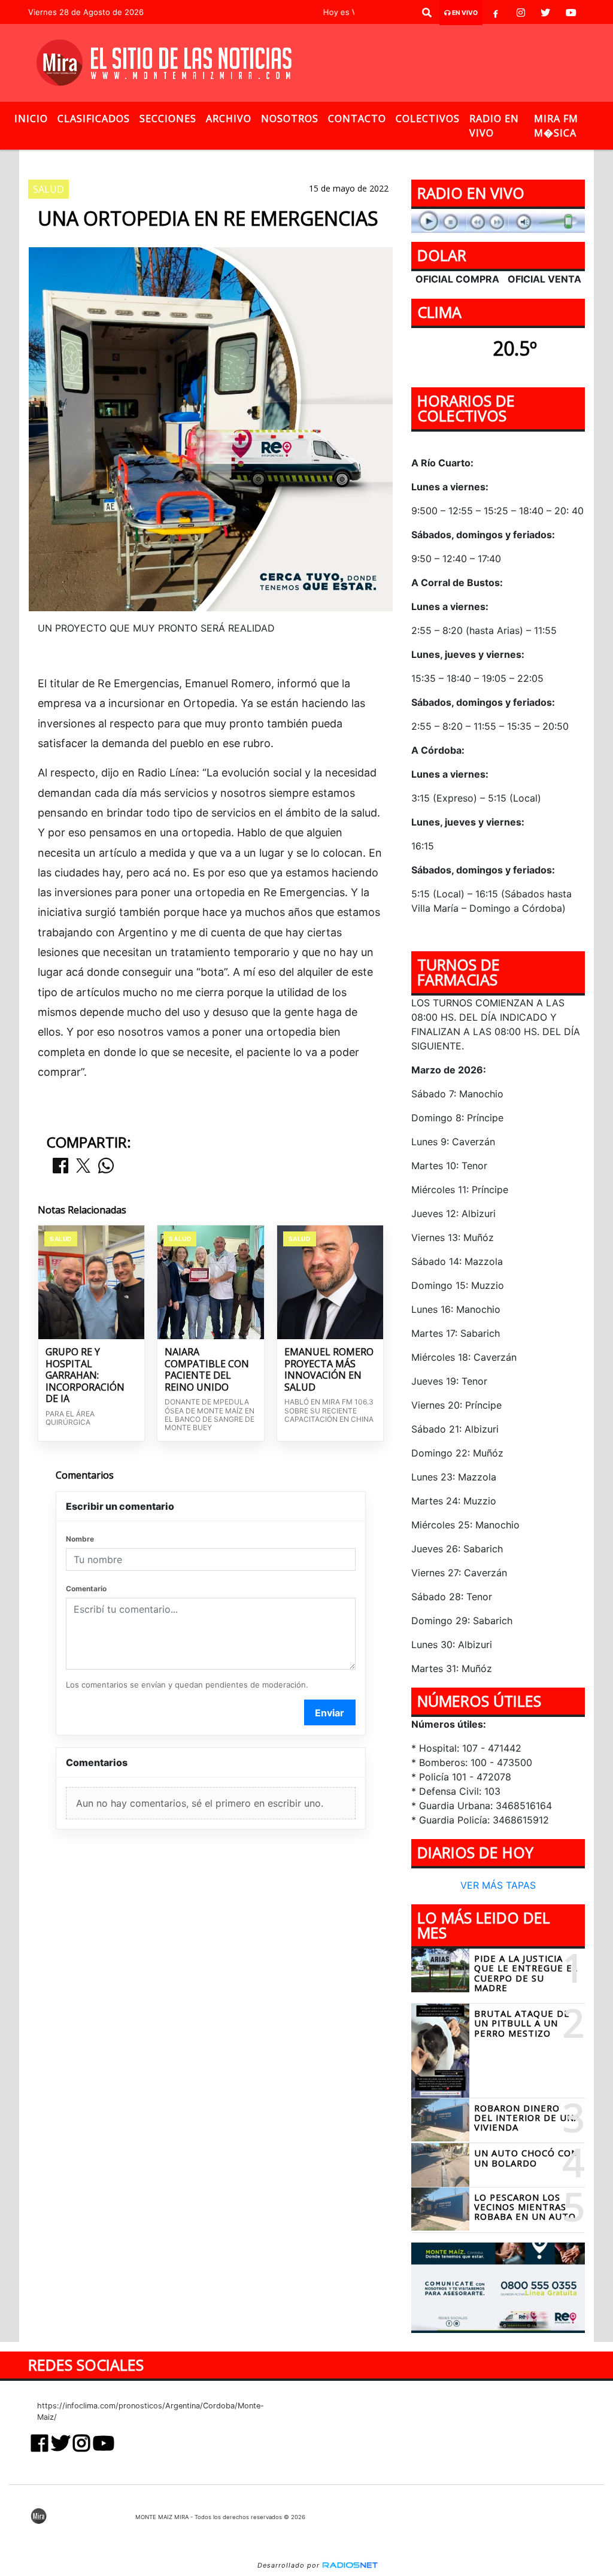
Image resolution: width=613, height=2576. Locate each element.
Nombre (80, 1539)
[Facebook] (496, 13)
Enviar (330, 1713)
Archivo (229, 119)
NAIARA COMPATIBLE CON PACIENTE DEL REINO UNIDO (207, 1370)
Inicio (31, 119)
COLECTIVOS (428, 119)
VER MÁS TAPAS (498, 1885)
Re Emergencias (265, 160)
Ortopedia (190, 160)
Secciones (168, 119)
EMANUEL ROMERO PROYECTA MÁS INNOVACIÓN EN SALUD (329, 1370)
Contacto (357, 119)
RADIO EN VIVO (494, 126)
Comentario (86, 1589)
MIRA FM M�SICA (556, 126)
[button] (427, 13)
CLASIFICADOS (94, 119)
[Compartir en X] (83, 1166)
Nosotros (290, 119)
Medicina (335, 160)
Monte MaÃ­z (419, 160)
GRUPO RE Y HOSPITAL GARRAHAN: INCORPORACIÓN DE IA (85, 1376)
